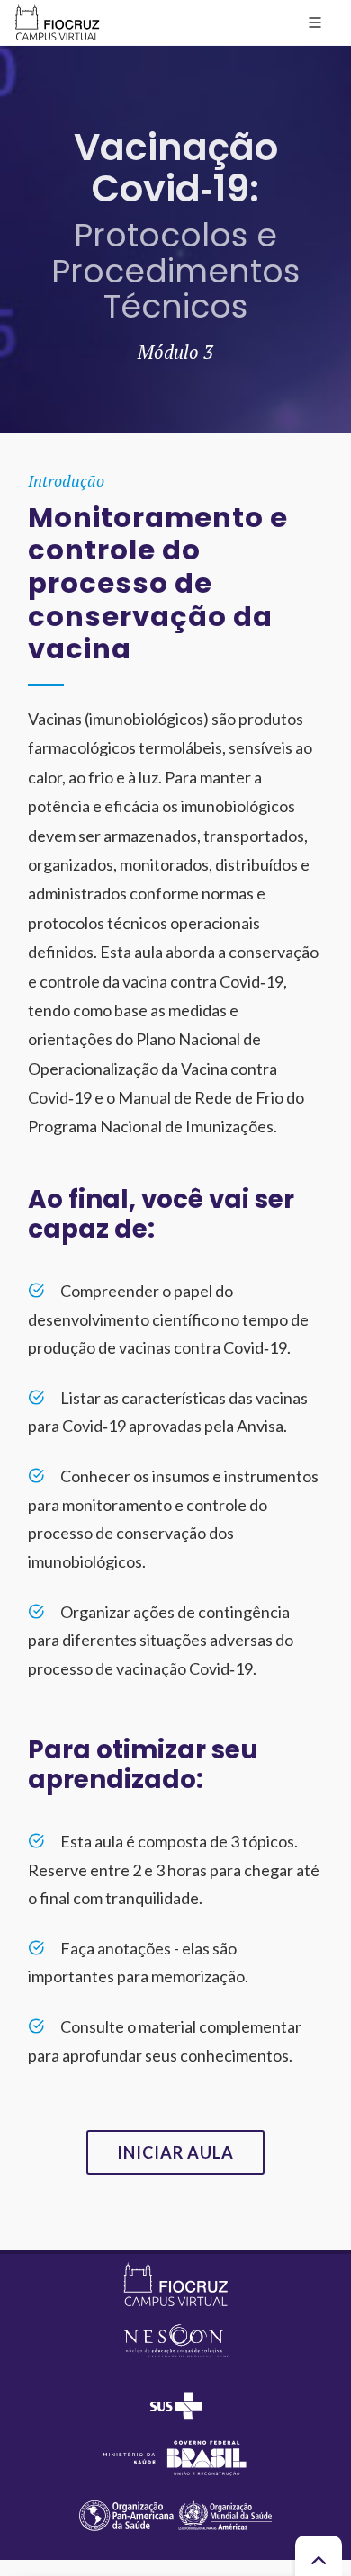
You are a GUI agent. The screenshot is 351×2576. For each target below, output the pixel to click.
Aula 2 (158, 59)
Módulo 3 (103, 59)
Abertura (40, 59)
